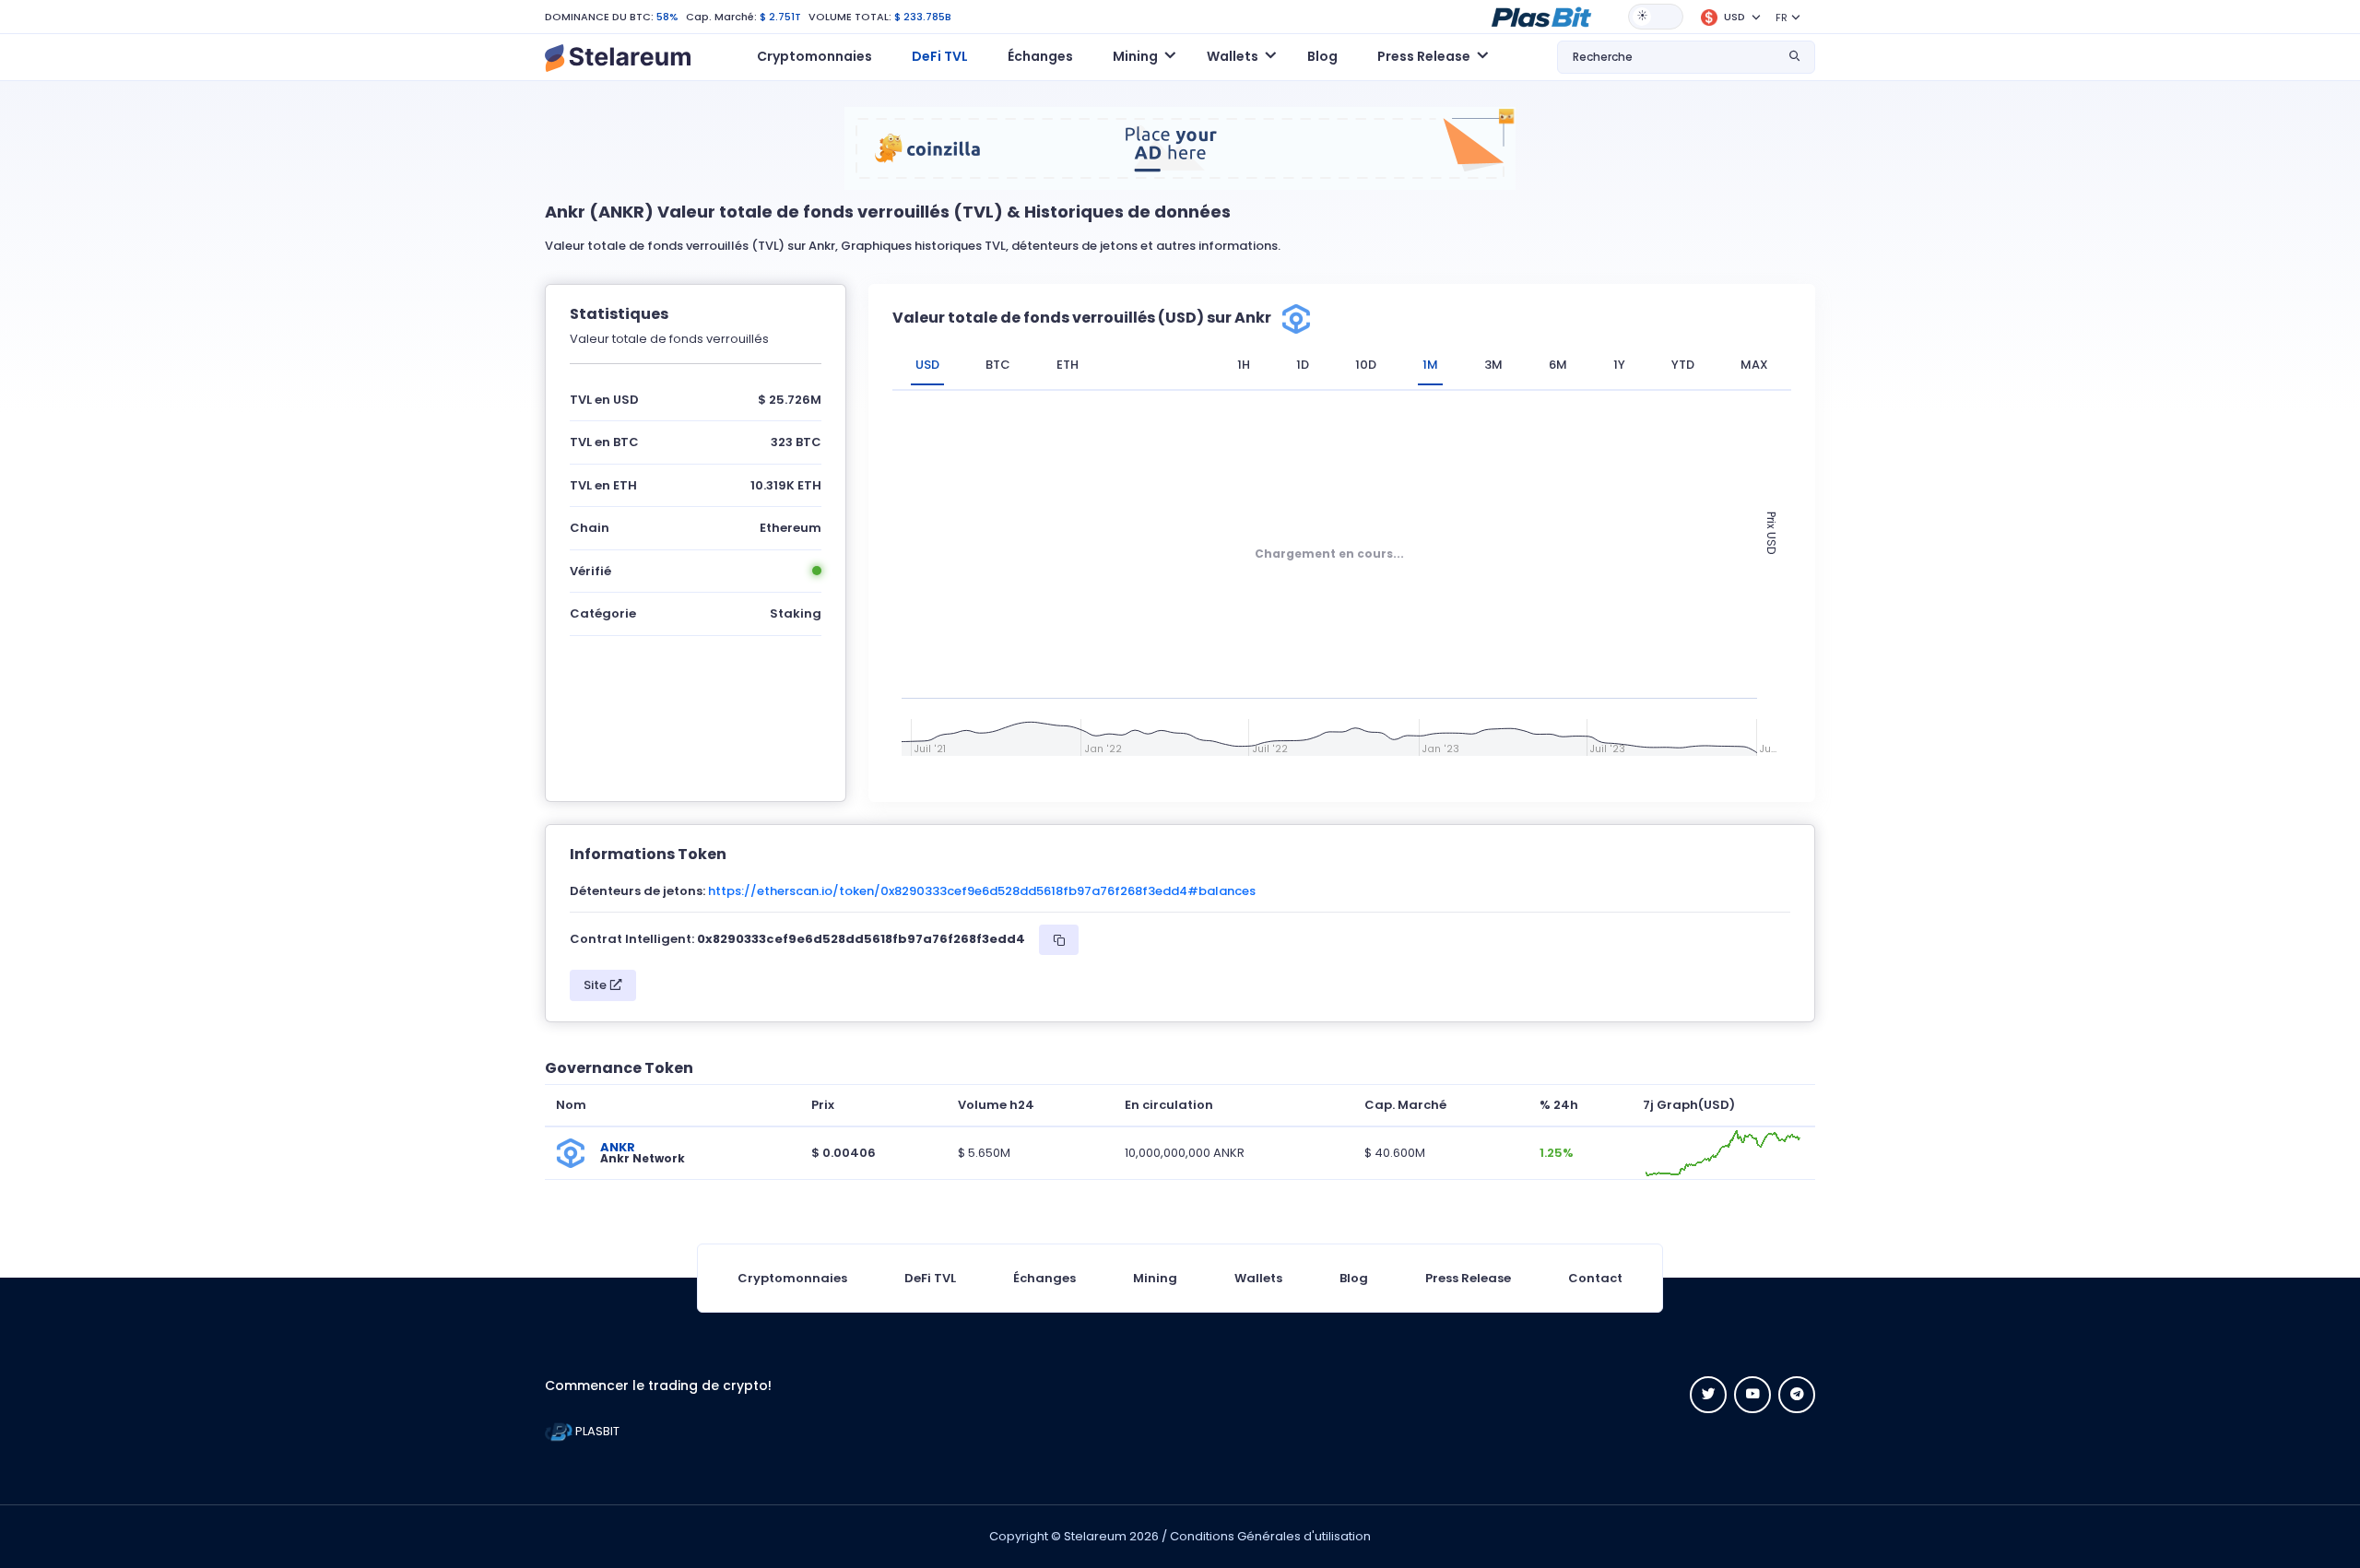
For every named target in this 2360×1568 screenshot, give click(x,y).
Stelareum (1095, 1536)
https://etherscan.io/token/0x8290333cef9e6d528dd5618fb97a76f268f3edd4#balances (982, 891)
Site (596, 985)
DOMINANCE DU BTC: (599, 17)
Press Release (1468, 1278)
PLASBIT (596, 1431)
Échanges (1040, 56)
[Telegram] (1797, 1395)
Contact (1595, 1278)
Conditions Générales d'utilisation (1270, 1536)
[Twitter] (1708, 1395)
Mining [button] (1135, 56)
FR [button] (1782, 18)
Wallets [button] (1233, 56)
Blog (1322, 56)
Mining (1155, 1278)
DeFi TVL (940, 56)
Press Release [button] (1424, 56)
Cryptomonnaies (814, 56)
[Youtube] (1752, 1395)
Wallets (1258, 1278)
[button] (1541, 16)
